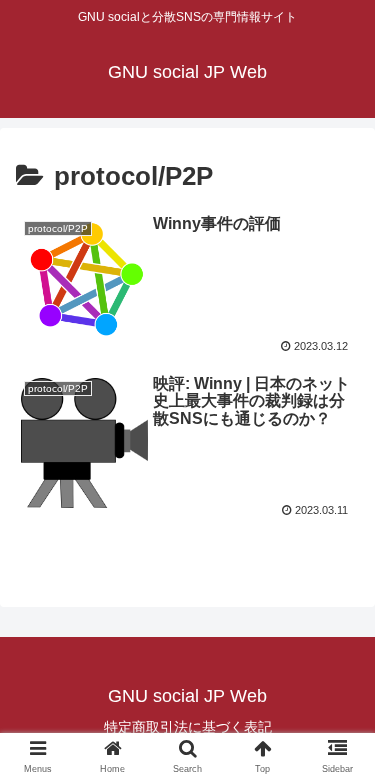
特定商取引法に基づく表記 (188, 727)
